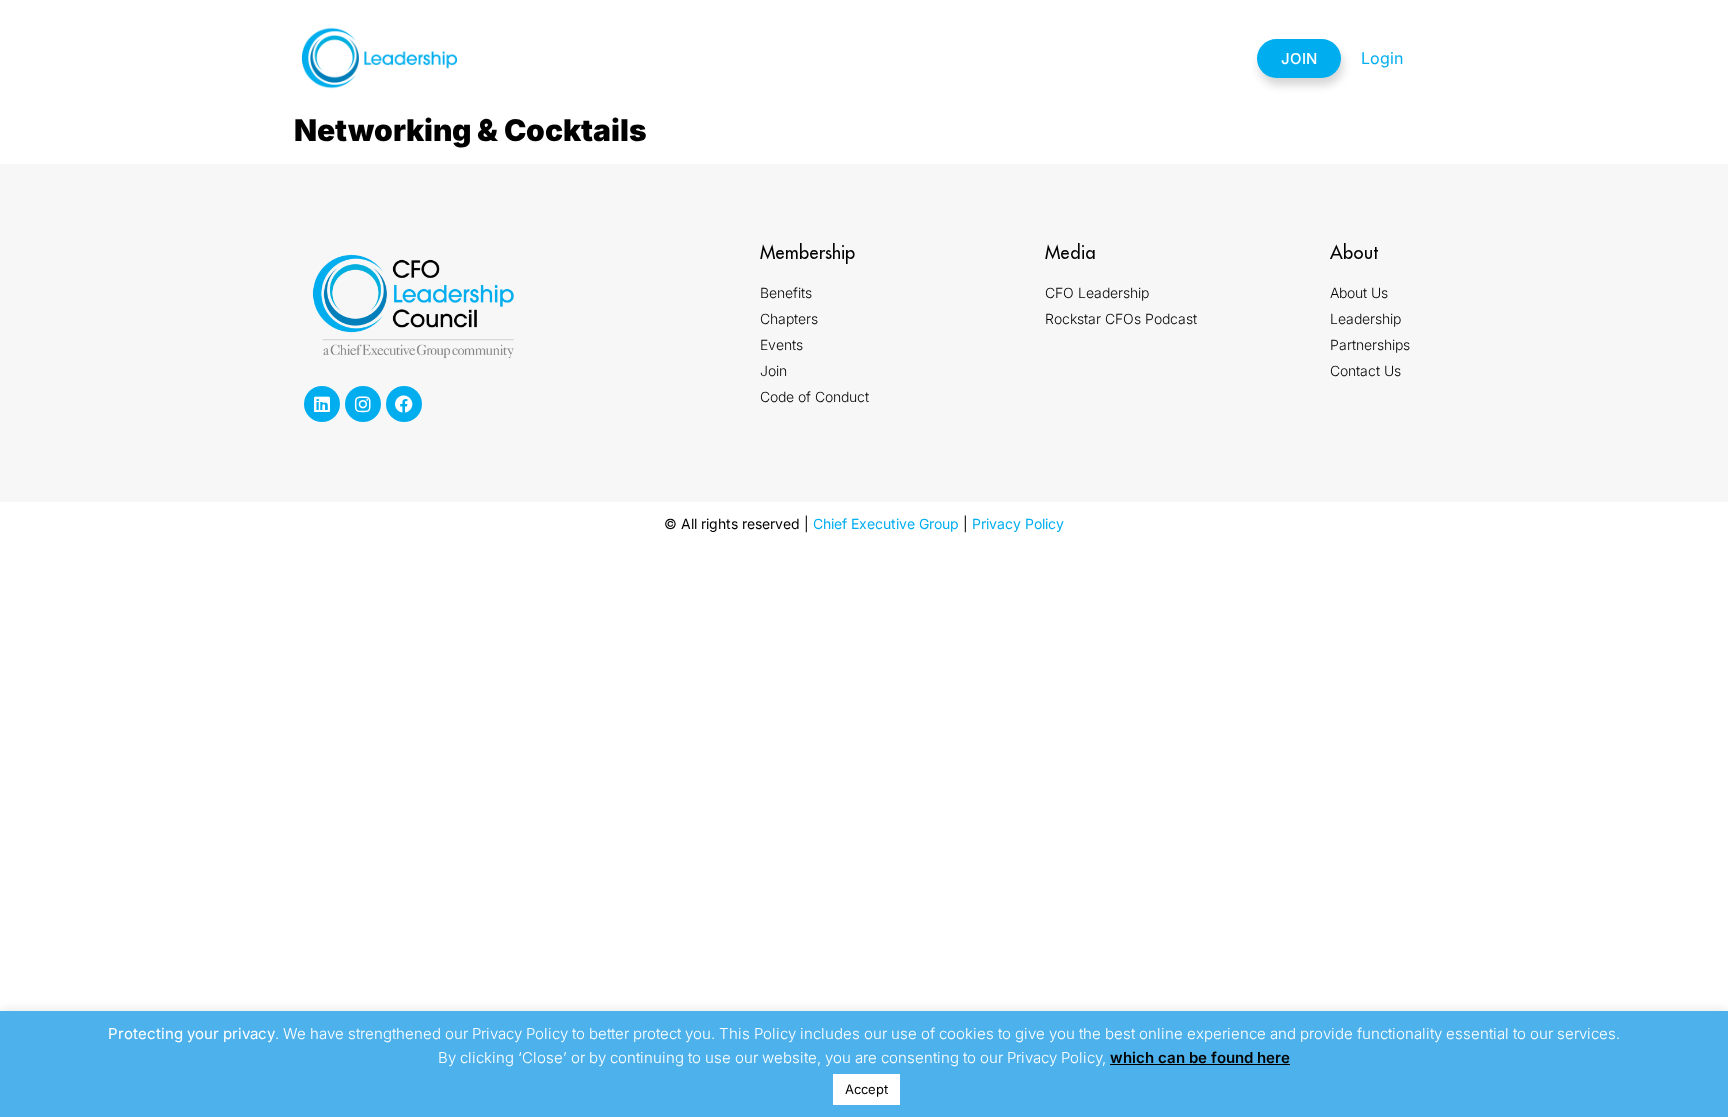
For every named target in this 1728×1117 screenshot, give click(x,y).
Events (921, 58)
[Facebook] (404, 404)
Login (1382, 58)
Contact (1179, 58)
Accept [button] (866, 1089)
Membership (693, 58)
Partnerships (1050, 58)
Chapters (816, 58)
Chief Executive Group (886, 523)
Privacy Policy (1018, 523)
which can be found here (1200, 1057)
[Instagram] (363, 404)
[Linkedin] (322, 404)
